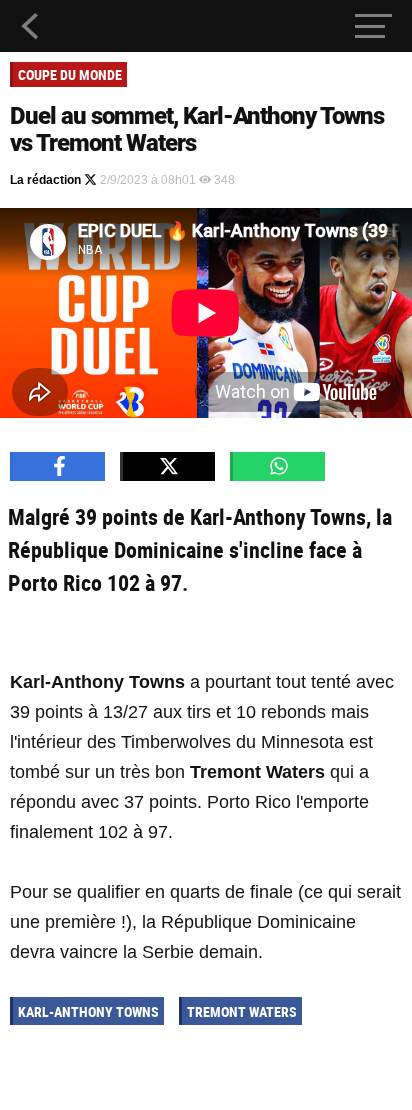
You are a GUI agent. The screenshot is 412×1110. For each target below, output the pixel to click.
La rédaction (47, 180)
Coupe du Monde (70, 74)
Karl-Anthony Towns (88, 1011)
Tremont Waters (242, 1011)
